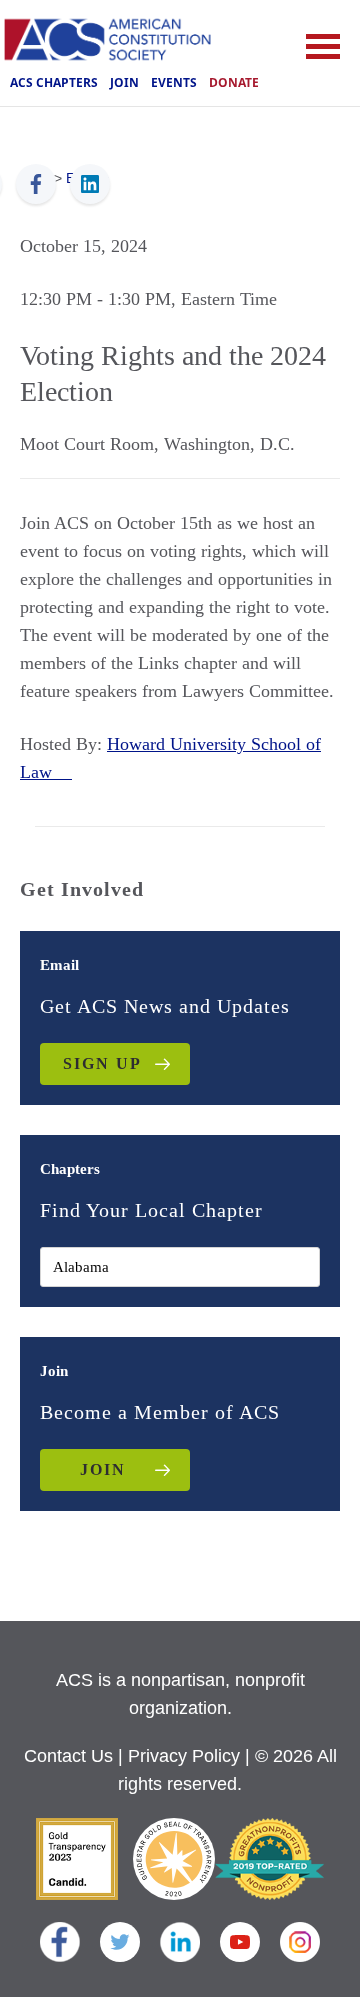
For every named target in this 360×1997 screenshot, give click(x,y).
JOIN (103, 1469)
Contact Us (68, 1756)
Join (124, 82)
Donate (234, 82)
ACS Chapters (54, 82)
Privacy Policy (184, 1756)
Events (174, 82)
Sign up (102, 1063)
